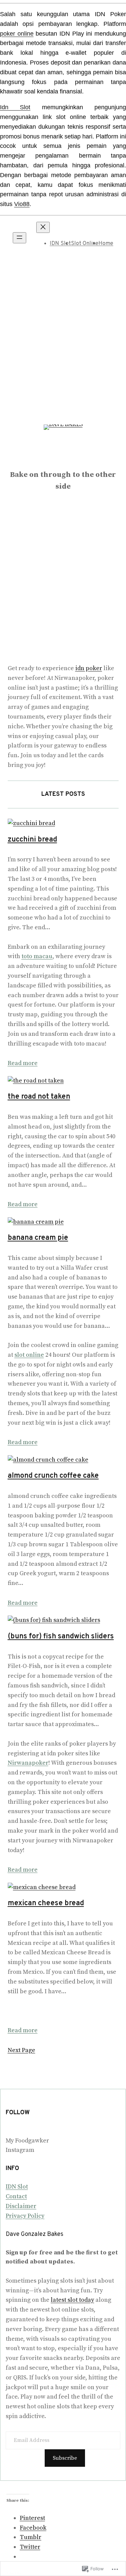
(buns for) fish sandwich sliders (61, 1637)
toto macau (37, 956)
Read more (23, 1063)
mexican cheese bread (46, 1903)
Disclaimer (21, 2206)
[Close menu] (43, 227)
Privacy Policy (25, 2216)
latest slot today (72, 2300)
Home (106, 244)
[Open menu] (19, 238)
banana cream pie (38, 1238)
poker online (17, 34)
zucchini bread (32, 840)
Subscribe (65, 2458)
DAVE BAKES (63, 459)
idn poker (89, 668)
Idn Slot (15, 107)
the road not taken (39, 1097)
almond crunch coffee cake (53, 1476)
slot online (29, 1355)
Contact (16, 2196)
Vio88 (22, 204)
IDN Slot (60, 244)
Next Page (22, 2050)
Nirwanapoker (28, 1763)
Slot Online (85, 244)
